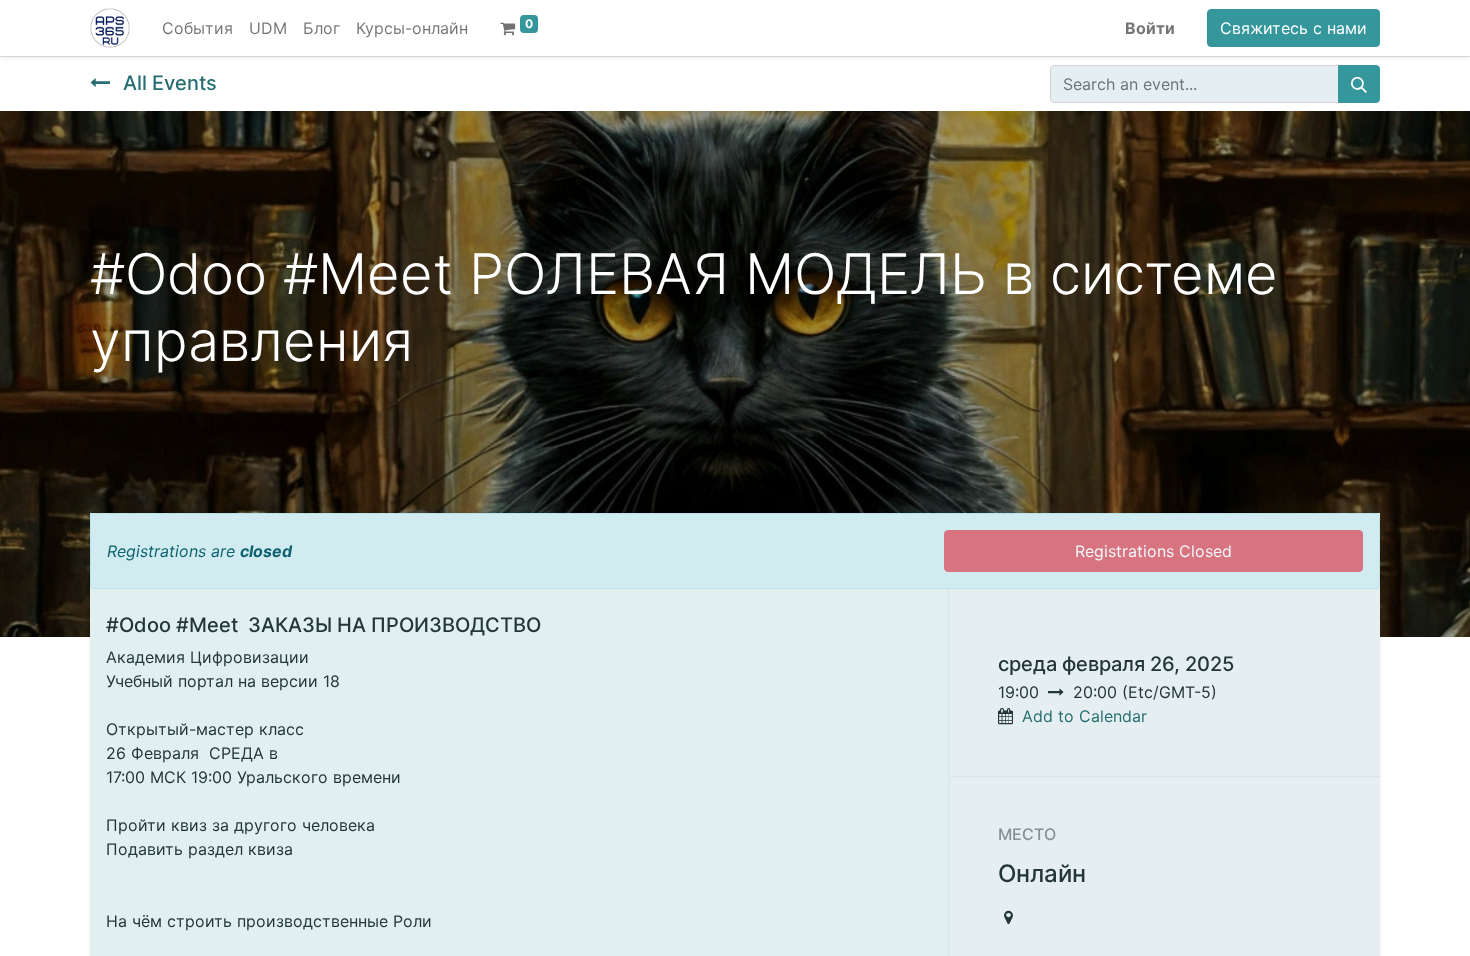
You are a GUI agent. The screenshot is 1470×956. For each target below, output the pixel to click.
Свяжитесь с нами (1293, 28)
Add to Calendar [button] (1084, 716)
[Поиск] (1359, 84)
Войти (1150, 28)
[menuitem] (197, 28)
